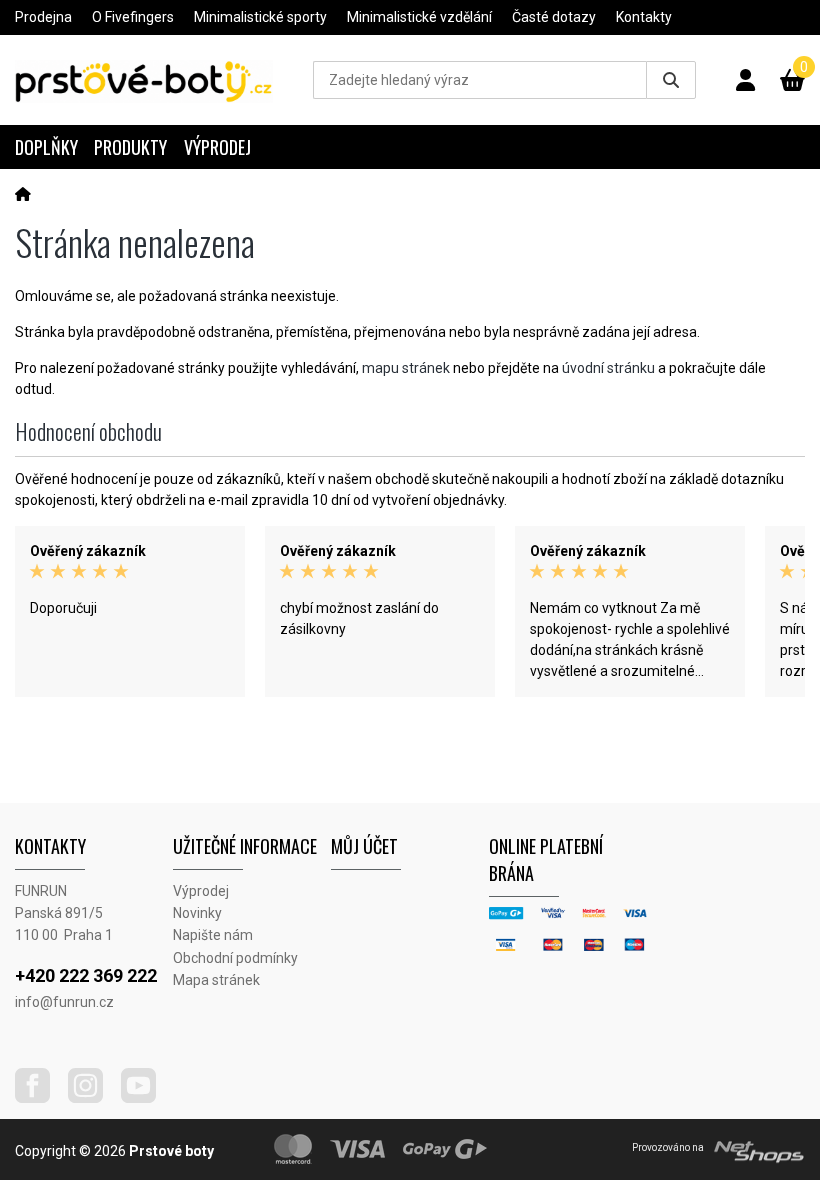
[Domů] (23, 194)
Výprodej (217, 147)
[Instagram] (93, 1098)
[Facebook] (40, 1098)
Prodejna (43, 17)
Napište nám (213, 935)
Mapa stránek (216, 980)
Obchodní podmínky (235, 958)
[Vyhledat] (671, 80)
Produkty (130, 147)
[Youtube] (146, 1098)
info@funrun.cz (64, 1002)
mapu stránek (406, 368)
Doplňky (46, 147)
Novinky (197, 913)
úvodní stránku (608, 368)
